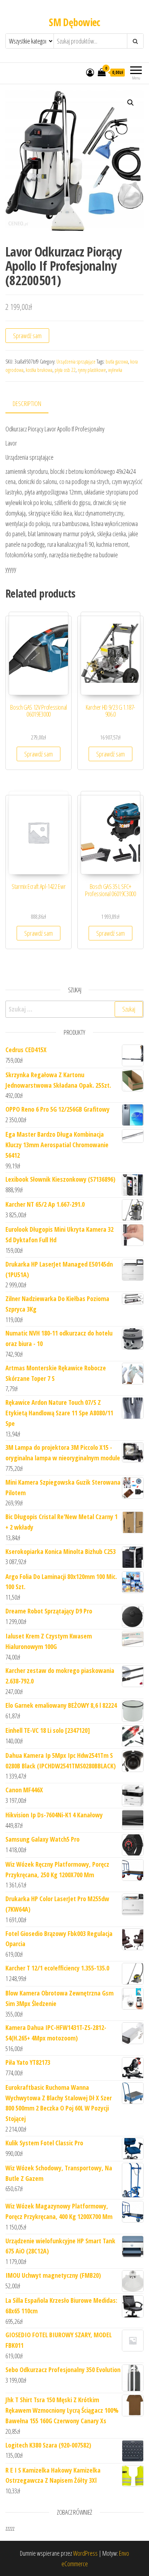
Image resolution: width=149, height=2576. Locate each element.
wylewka (115, 370)
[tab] (32, 404)
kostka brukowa (39, 370)
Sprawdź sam (27, 336)
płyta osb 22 (65, 370)
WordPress (85, 2553)
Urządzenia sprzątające (76, 362)
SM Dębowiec (74, 22)
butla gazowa (117, 362)
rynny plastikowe (92, 370)
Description (27, 403)
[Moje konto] (90, 72)
